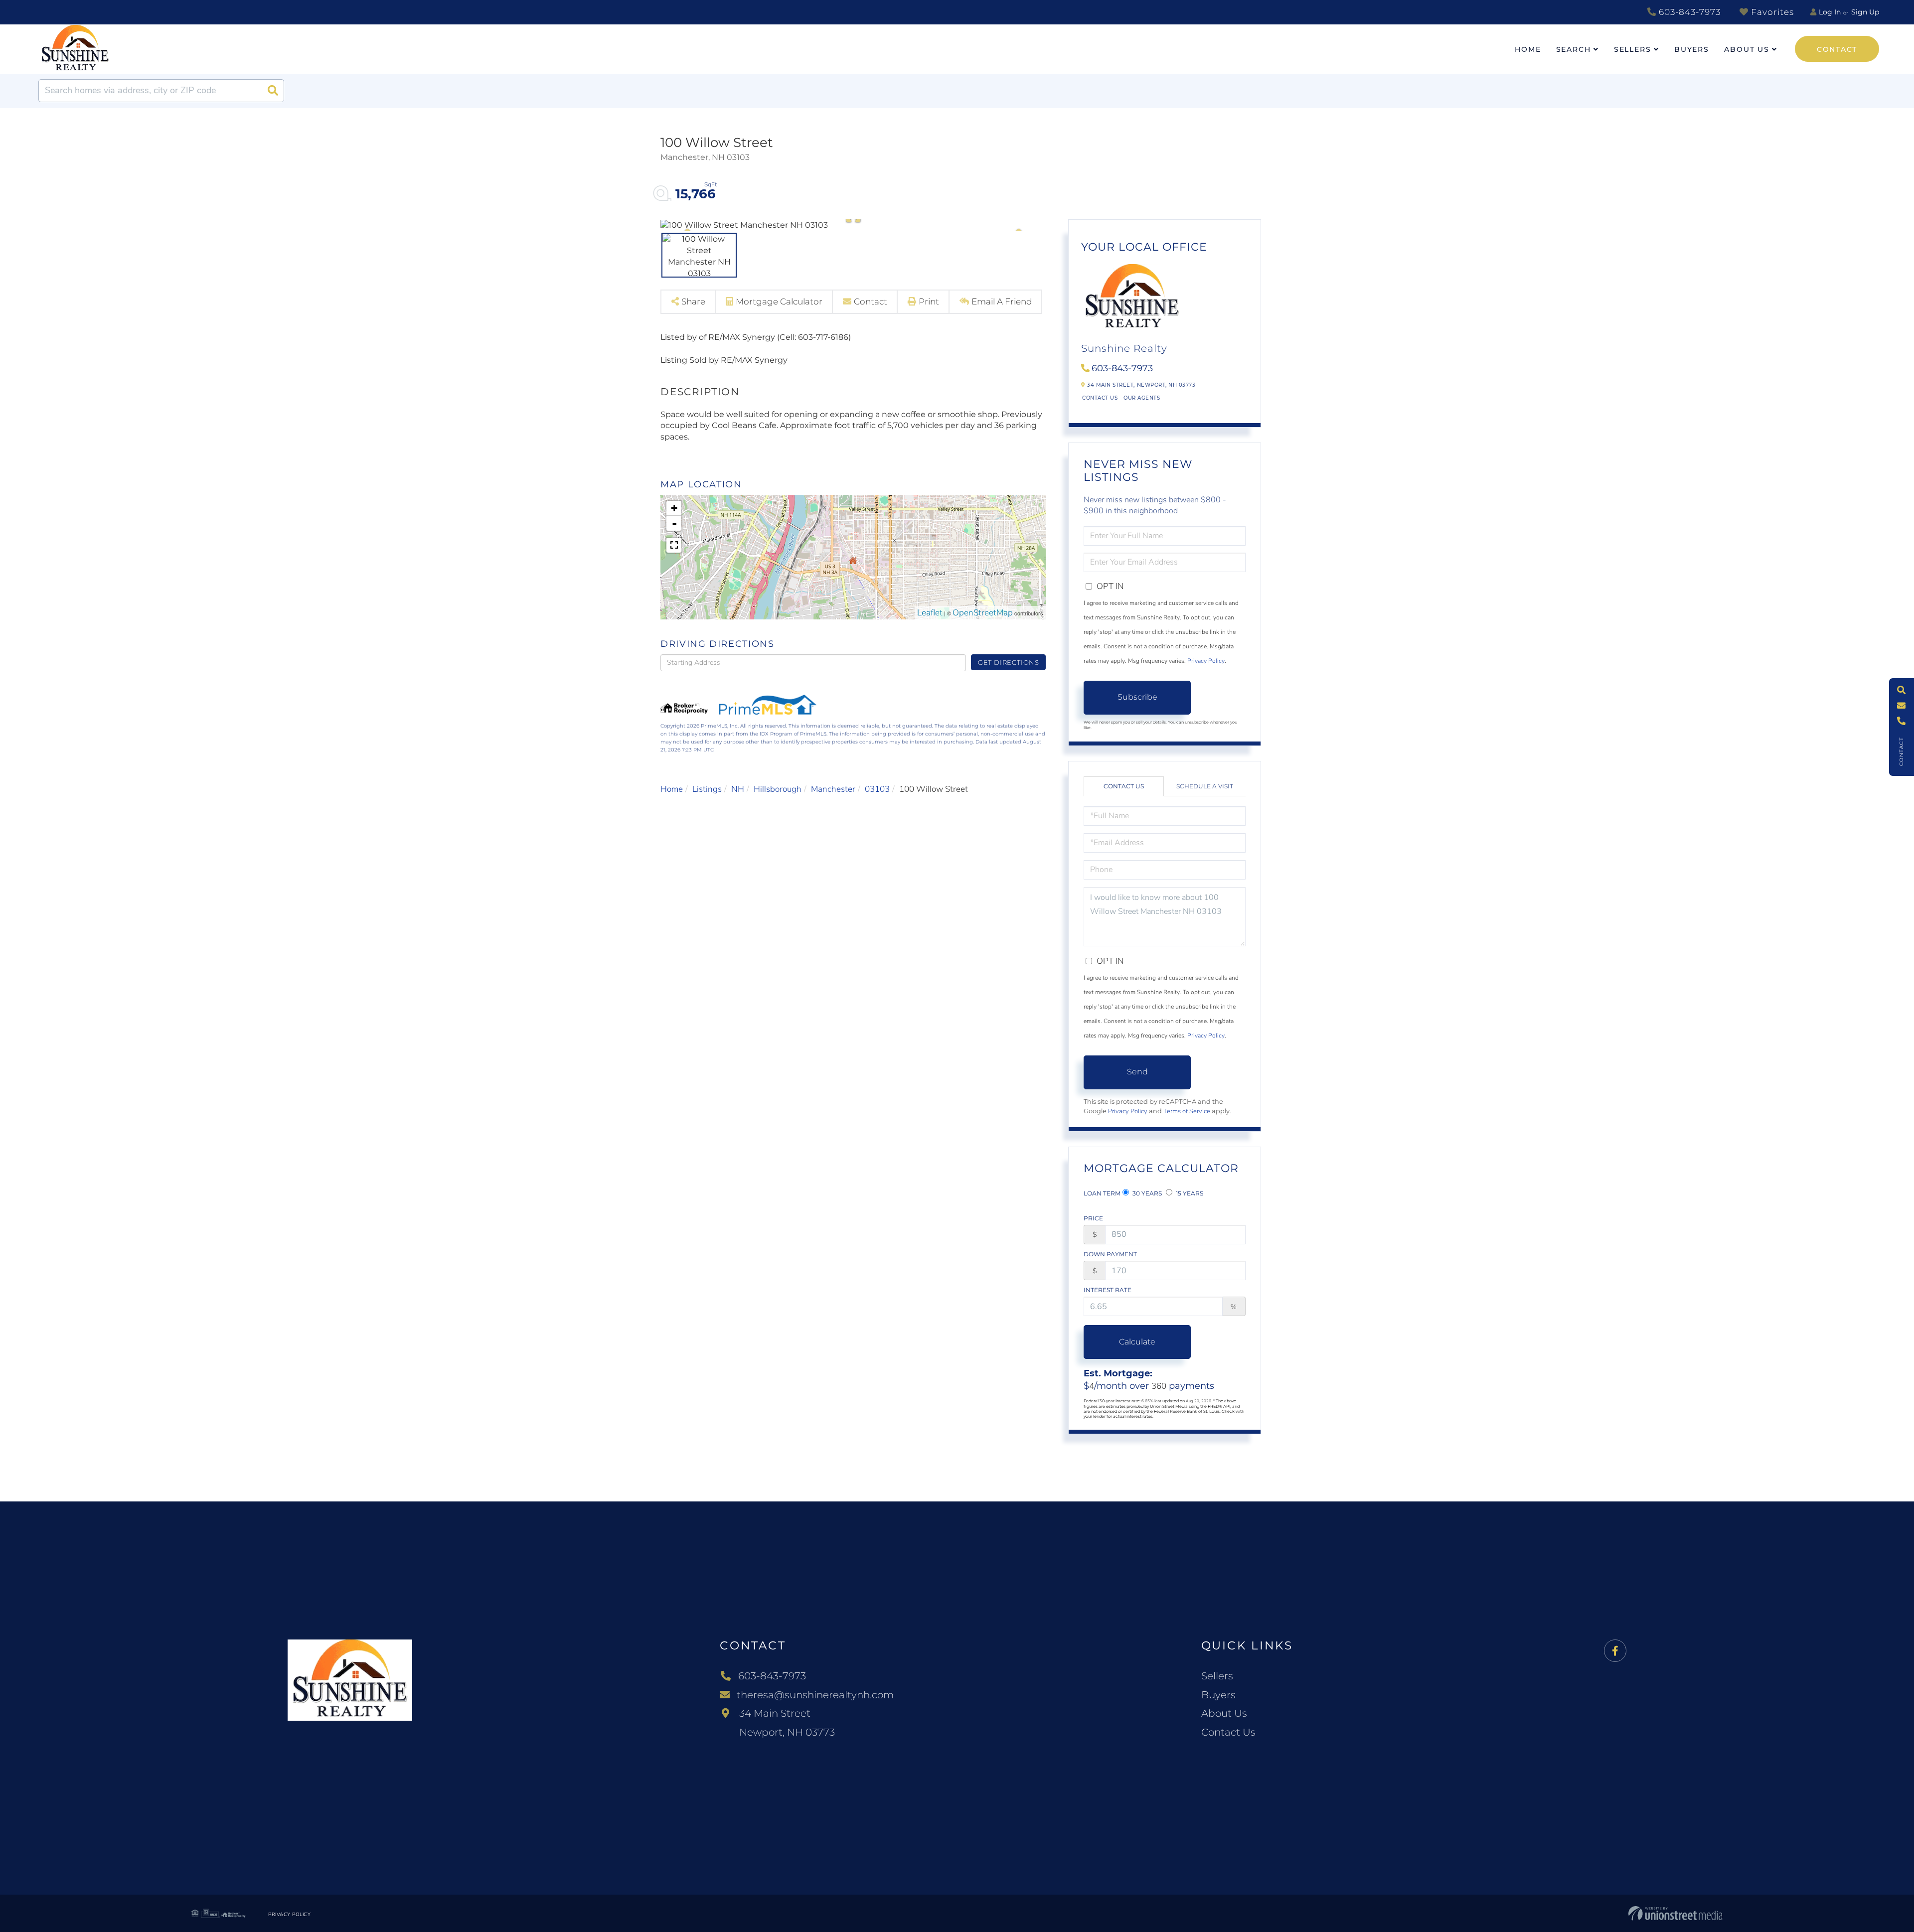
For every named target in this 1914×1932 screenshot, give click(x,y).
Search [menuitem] (1574, 49)
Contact (1837, 49)
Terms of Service (1187, 1111)
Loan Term (1102, 1193)
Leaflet (930, 613)
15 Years (1189, 1193)
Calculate (1137, 1342)
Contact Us (1100, 398)
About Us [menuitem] (1747, 49)
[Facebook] (1615, 1651)
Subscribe (1137, 697)
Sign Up (1865, 12)
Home (672, 789)
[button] (273, 91)
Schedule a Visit (1205, 786)
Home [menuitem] (1528, 49)
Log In (1830, 12)
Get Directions (1009, 662)
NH (738, 789)
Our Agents (1142, 398)
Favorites (1771, 12)
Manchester (833, 789)
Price (1093, 1218)
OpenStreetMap (983, 613)
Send (1137, 1072)
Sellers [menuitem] (1633, 49)
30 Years (1146, 1193)
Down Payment (1110, 1254)
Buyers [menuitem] (1692, 49)
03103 (877, 789)
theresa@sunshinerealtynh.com (815, 1695)
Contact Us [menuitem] (1228, 1732)
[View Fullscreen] (674, 545)
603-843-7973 (1688, 12)
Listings (707, 789)
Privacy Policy (1206, 661)
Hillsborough (778, 789)
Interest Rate (1108, 1290)
